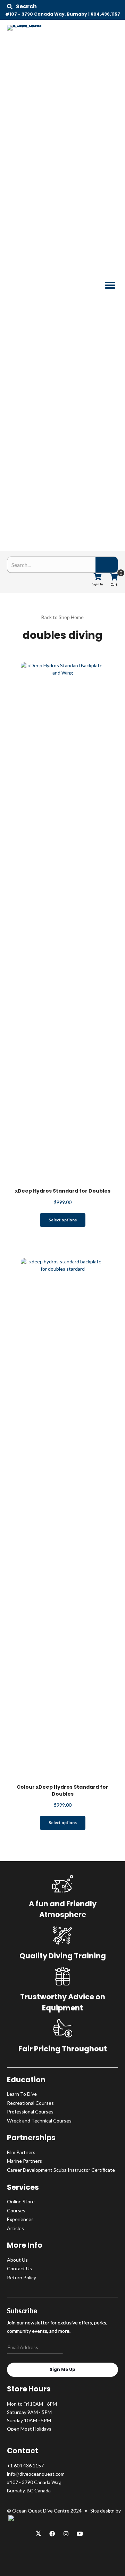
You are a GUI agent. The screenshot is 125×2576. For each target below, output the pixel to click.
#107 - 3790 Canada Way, (34, 2482)
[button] (22, 7)
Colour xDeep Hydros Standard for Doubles (62, 1790)
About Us (17, 2260)
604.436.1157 (105, 14)
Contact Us (19, 2268)
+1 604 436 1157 (25, 2465)
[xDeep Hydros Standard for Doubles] (62, 922)
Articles (15, 2228)
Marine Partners (24, 2161)
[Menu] (110, 285)
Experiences (20, 2219)
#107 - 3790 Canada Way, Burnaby (46, 14)
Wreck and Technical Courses (39, 2121)
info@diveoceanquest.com (36, 2474)
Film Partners (21, 2152)
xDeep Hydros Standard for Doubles (63, 1191)
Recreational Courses (30, 2103)
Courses (16, 2210)
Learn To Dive (22, 2094)
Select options (63, 1220)
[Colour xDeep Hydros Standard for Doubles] (62, 1518)
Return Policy (22, 2277)
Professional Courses (30, 2112)
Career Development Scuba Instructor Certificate (61, 2170)
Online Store (21, 2201)
